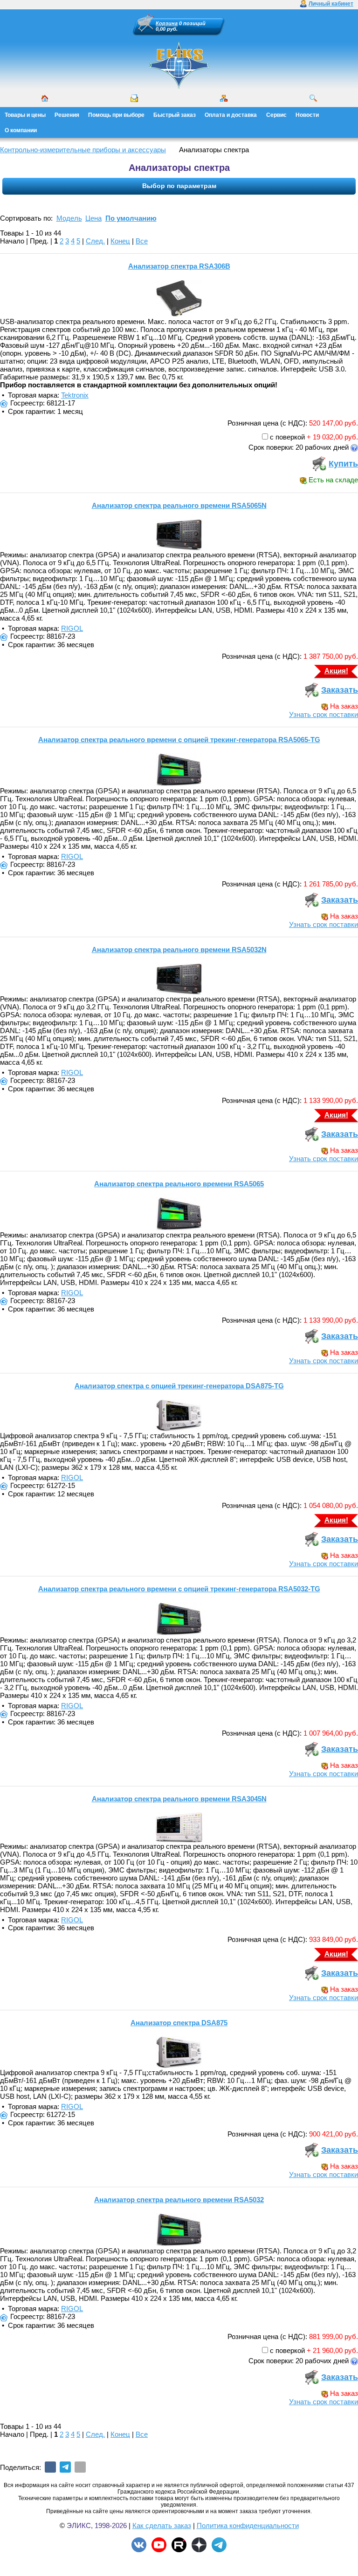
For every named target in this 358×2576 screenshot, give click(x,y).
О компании (21, 130)
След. (95, 241)
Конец (120, 241)
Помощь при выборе (116, 115)
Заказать (340, 690)
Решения (67, 115)
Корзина (167, 23)
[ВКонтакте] (50, 2467)
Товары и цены (25, 115)
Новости (307, 115)
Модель (69, 218)
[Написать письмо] (134, 98)
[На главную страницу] (179, 65)
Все (142, 241)
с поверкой (287, 437)
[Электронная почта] (80, 2467)
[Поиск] (313, 98)
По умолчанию (131, 218)
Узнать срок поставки (324, 714)
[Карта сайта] (224, 98)
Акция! (336, 671)
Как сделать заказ (162, 2525)
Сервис (276, 115)
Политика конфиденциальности (248, 2525)
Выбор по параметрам (179, 186)
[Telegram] (65, 2467)
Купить (343, 464)
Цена (93, 218)
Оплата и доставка (231, 115)
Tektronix (75, 395)
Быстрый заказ (175, 115)
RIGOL (72, 628)
